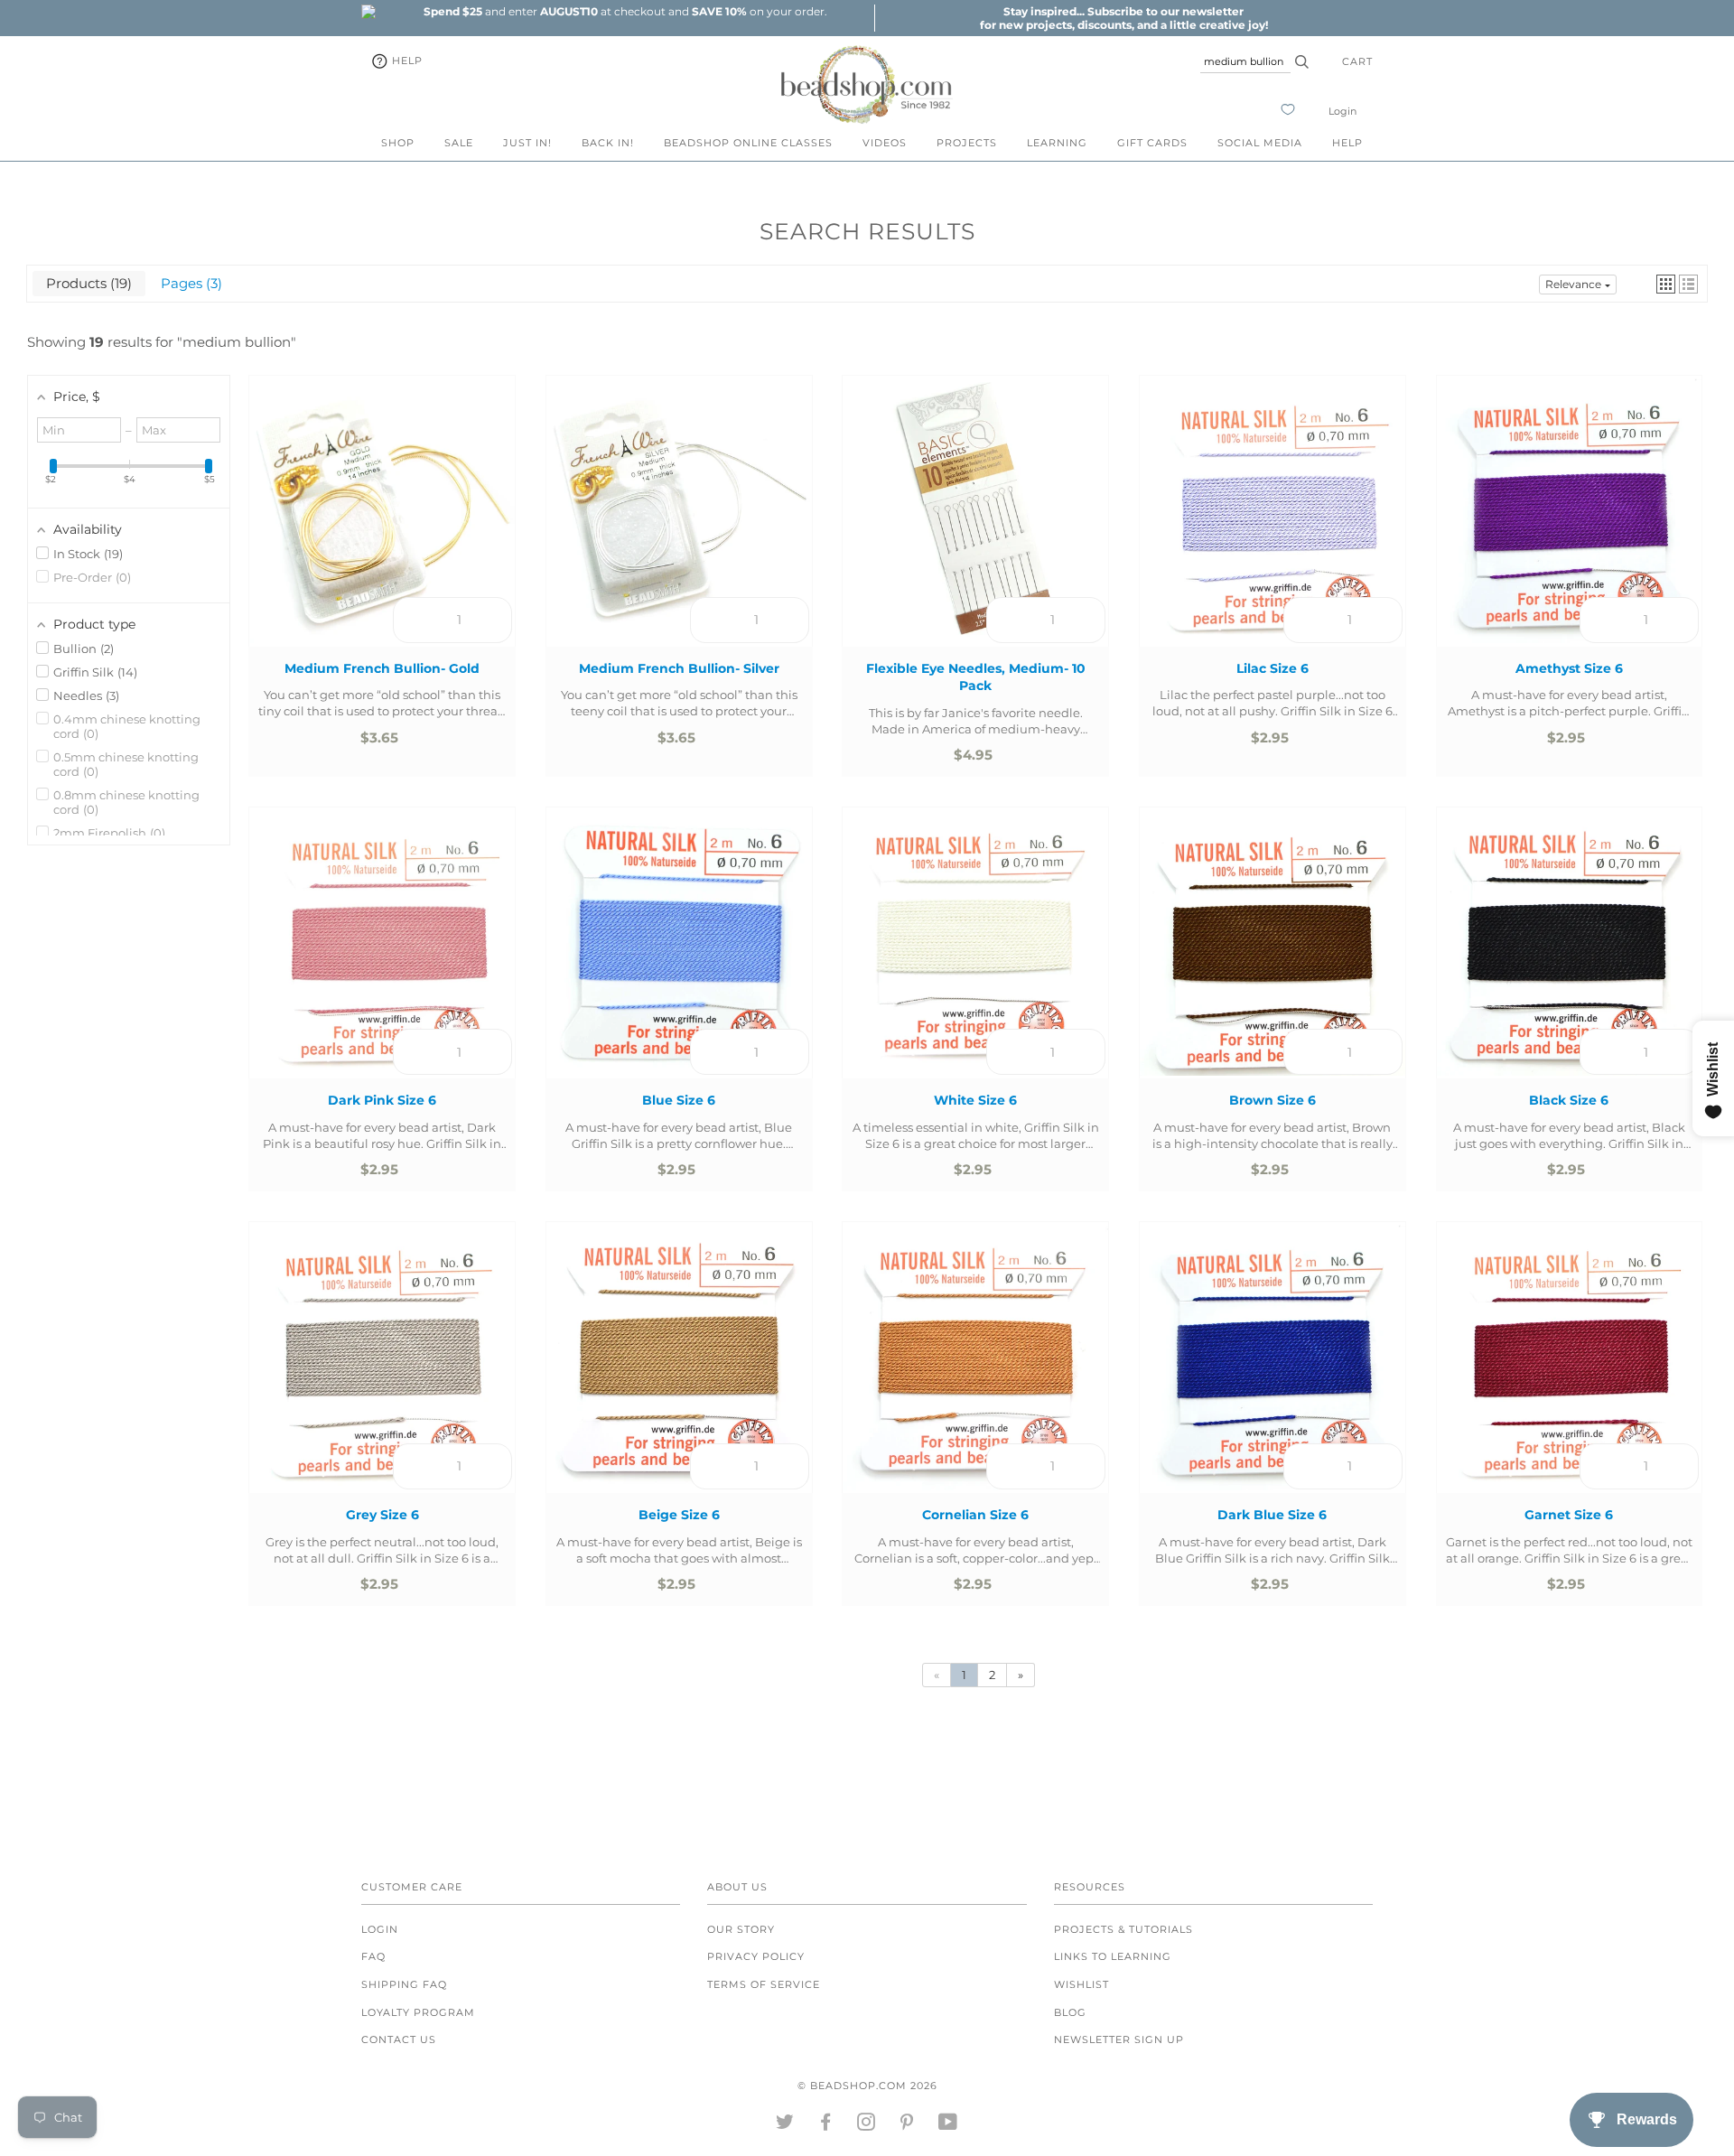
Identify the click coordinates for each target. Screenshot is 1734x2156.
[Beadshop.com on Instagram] (867, 2125)
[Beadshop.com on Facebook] (826, 2125)
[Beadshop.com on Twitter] (785, 2125)
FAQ (373, 1956)
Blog (1070, 2012)
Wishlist (1081, 1984)
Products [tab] (87, 283)
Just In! (527, 143)
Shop (398, 143)
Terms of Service (764, 1984)
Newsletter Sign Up (1119, 2039)
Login (1342, 111)
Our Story (741, 1929)
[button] (1666, 284)
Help (406, 61)
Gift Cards (1152, 143)
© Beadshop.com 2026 (867, 2086)
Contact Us (399, 2039)
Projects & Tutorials (1123, 1929)
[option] (625, 11)
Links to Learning (1113, 1956)
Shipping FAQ (404, 1984)
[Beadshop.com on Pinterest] (907, 2125)
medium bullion (237, 342)
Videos (885, 143)
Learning (1057, 143)
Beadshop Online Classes (748, 143)
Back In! (608, 143)
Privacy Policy (756, 1956)
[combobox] (1245, 61)
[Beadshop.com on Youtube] (948, 2125)
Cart (1357, 61)
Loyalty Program (418, 2012)
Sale (459, 143)
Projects (967, 143)
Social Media (1260, 143)
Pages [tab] (189, 283)
